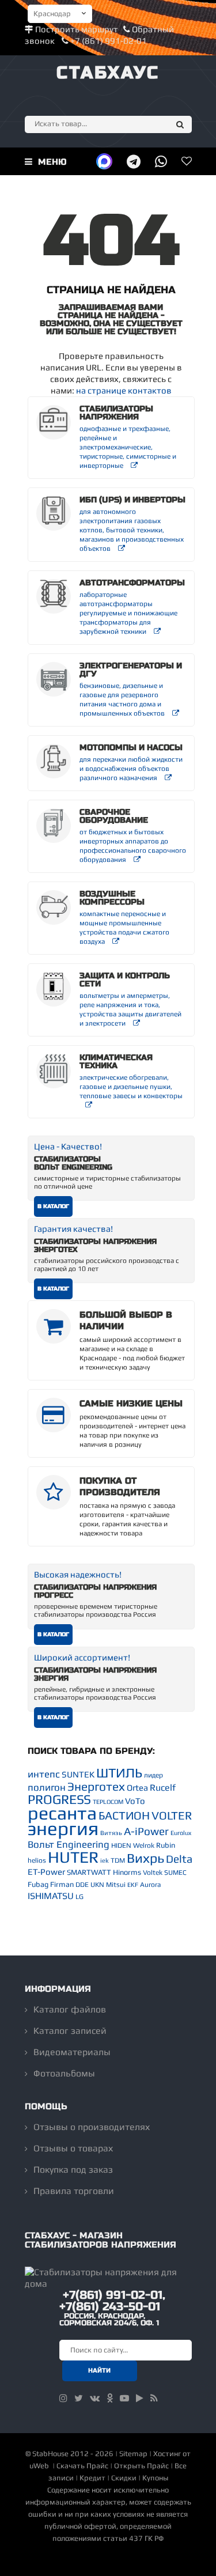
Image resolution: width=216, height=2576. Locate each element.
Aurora (150, 1885)
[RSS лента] (154, 2398)
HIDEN (121, 1845)
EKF (133, 1885)
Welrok (144, 1845)
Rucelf (163, 1788)
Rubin (166, 1845)
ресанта (62, 1813)
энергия (63, 1828)
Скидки (124, 2478)
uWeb (39, 2466)
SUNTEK (78, 1774)
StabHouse (50, 2454)
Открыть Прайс (141, 2466)
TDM (118, 1860)
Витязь (111, 1833)
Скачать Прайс (82, 2466)
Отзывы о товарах (73, 2148)
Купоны (155, 2478)
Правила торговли (74, 2191)
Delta (179, 1859)
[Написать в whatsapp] (161, 161)
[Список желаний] (187, 161)
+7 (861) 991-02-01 (108, 41)
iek (105, 1860)
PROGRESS (59, 1799)
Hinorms (127, 1872)
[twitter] (79, 2398)
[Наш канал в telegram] (134, 161)
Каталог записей (70, 2031)
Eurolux (181, 1833)
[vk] (95, 2398)
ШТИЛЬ (119, 1773)
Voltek (153, 1873)
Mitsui (116, 1885)
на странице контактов (124, 390)
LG (79, 1897)
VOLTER (172, 1815)
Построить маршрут (77, 29)
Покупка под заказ (73, 2170)
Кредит (92, 2478)
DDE (82, 1885)
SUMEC (175, 1873)
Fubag (38, 1884)
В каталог (53, 1206)
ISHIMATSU (51, 1896)
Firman (62, 1884)
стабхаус (108, 73)
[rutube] (140, 2398)
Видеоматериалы (72, 2052)
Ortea (137, 1788)
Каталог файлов (70, 2009)
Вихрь (145, 1858)
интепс (44, 1774)
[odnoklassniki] (110, 2398)
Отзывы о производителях (92, 2127)
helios (37, 1860)
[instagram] (63, 2398)
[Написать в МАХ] (104, 161)
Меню (51, 162)
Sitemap (133, 2454)
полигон (47, 1787)
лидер (154, 1775)
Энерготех (96, 1786)
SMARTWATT (89, 1872)
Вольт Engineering (69, 1844)
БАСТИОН (124, 1815)
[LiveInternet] (108, 2561)
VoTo (135, 1801)
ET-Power (46, 1872)
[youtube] (124, 2398)
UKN (97, 1885)
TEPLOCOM (108, 1802)
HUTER (73, 1857)
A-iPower (146, 1831)
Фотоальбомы (64, 2073)
